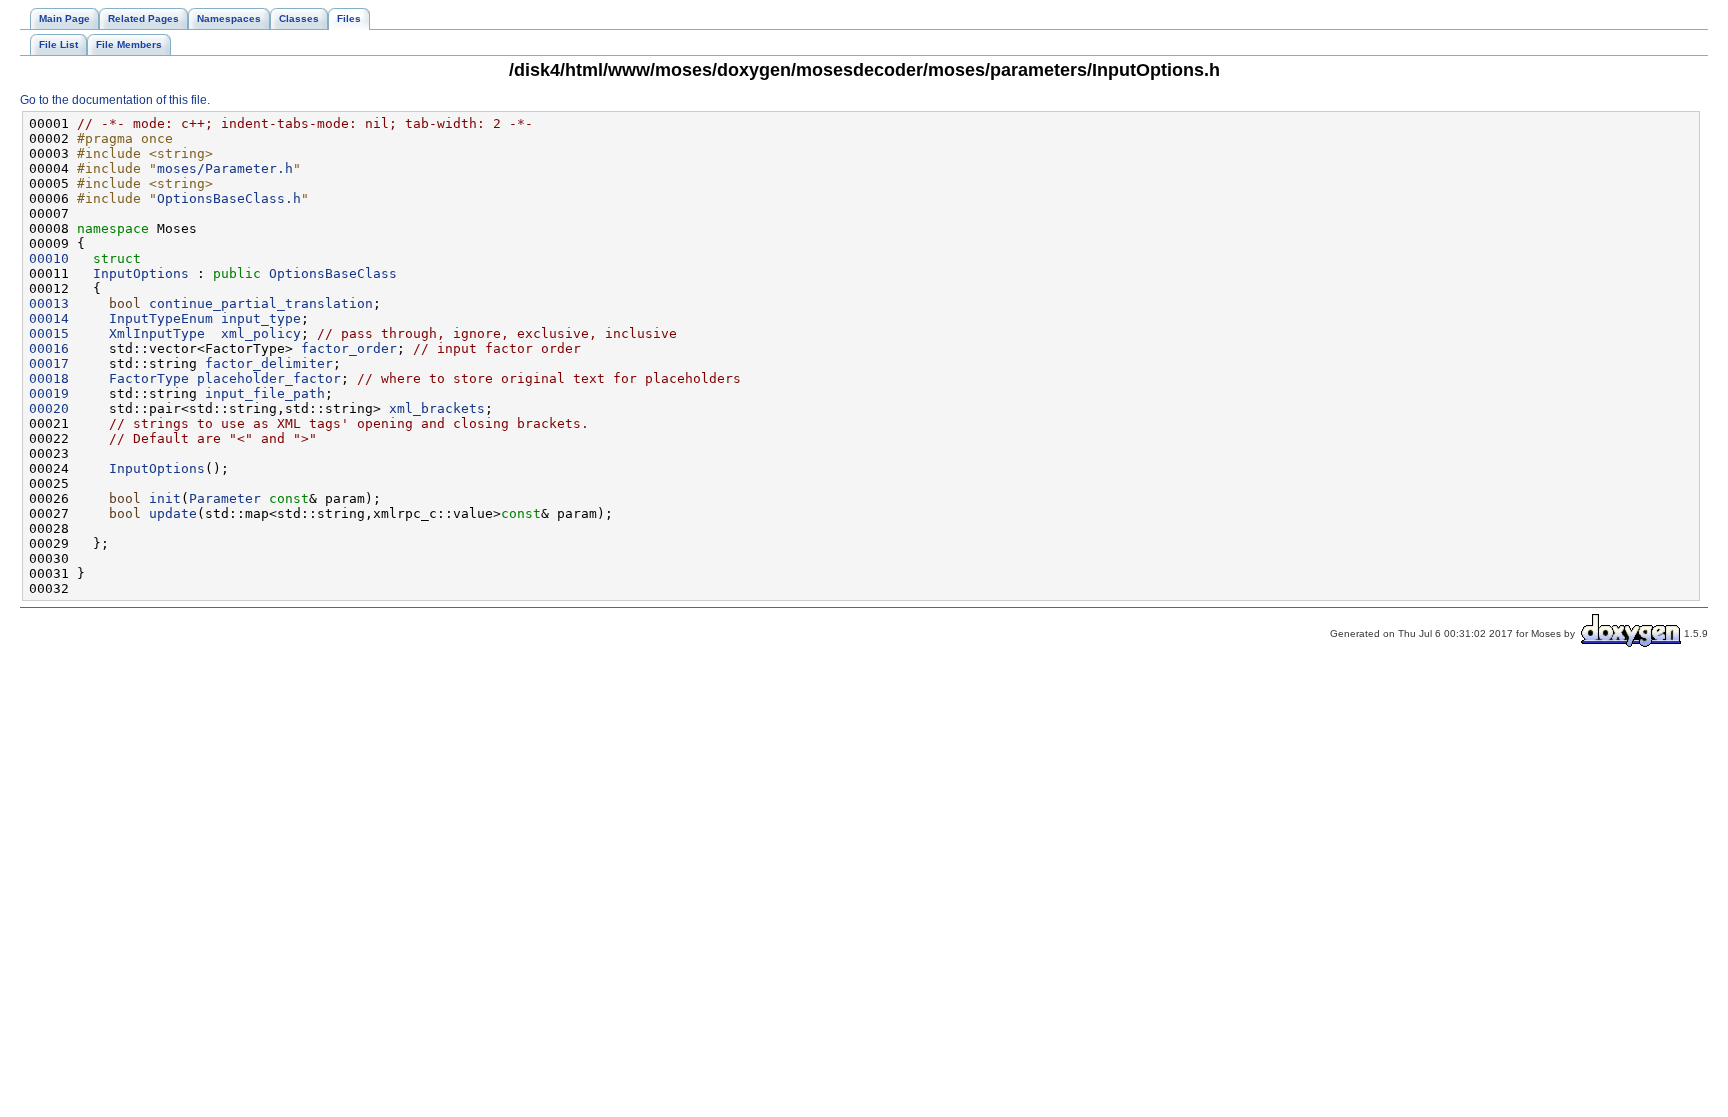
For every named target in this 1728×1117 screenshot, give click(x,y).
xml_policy (261, 333)
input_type (261, 318)
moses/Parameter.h (225, 168)
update (173, 513)
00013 (49, 303)
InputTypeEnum (161, 318)
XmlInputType (157, 333)
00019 (49, 393)
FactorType (149, 378)
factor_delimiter (269, 363)
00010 (49, 258)
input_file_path (265, 393)
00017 (49, 363)
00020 (49, 408)
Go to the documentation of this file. (115, 100)
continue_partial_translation (261, 303)
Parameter (225, 498)
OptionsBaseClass (333, 273)
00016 (49, 348)
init (165, 498)
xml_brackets (437, 408)
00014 (49, 318)
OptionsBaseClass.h (229, 198)
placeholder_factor (269, 378)
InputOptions (141, 273)
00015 (49, 333)
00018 (49, 378)
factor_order (349, 348)
